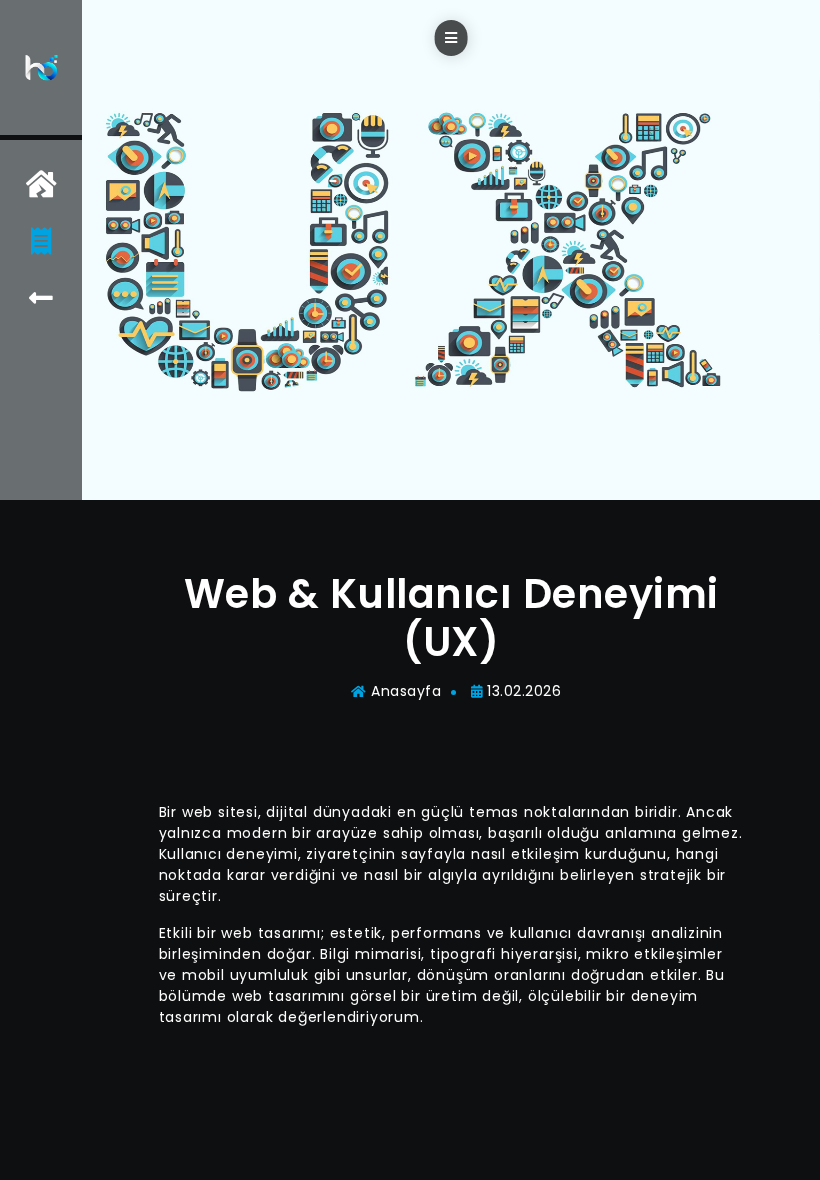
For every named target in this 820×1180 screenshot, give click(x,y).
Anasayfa (406, 691)
